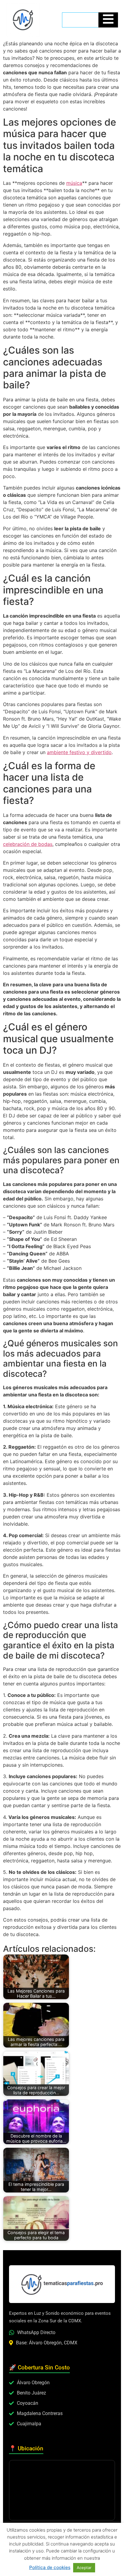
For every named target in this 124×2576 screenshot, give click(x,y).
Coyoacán (28, 2403)
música (74, 183)
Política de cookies (50, 2567)
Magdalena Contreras (40, 2413)
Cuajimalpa (29, 2424)
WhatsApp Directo (36, 2332)
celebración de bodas (28, 844)
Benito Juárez (31, 2393)
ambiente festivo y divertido (79, 752)
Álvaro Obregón (33, 2383)
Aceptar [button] (84, 2568)
